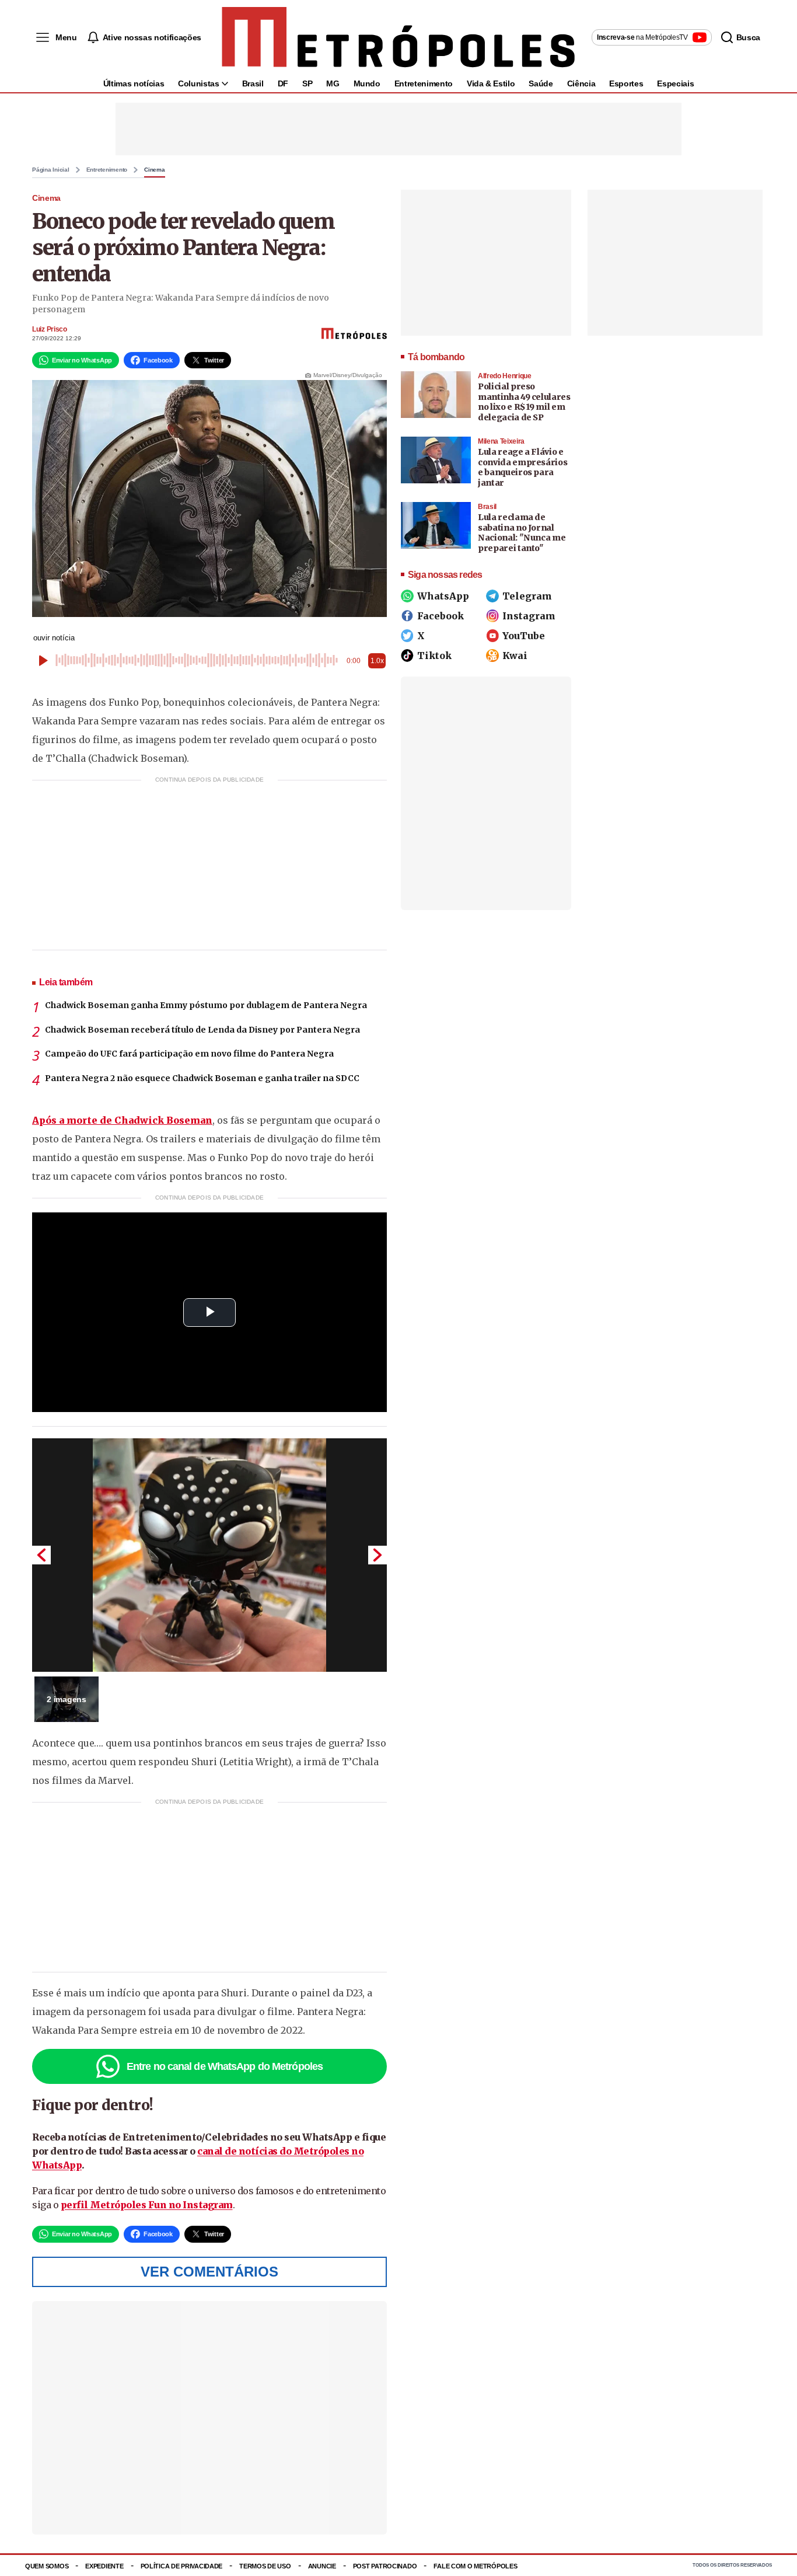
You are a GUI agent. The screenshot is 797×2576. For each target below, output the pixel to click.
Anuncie (322, 2566)
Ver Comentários (209, 2272)
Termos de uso (265, 2566)
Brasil (253, 83)
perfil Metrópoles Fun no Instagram (147, 2205)
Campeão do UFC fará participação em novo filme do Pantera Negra (189, 1054)
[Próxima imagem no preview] (377, 1555)
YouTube (524, 636)
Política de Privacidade (182, 2566)
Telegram (527, 596)
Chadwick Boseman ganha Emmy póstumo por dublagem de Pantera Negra (206, 1005)
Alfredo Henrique (505, 376)
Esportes (626, 83)
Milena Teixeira (501, 441)
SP (307, 83)
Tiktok (434, 656)
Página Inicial (51, 170)
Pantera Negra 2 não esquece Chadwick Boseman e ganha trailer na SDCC (202, 1078)
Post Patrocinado (385, 2566)
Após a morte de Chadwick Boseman (122, 1120)
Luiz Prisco (50, 329)
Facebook (441, 616)
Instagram (529, 616)
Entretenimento (424, 83)
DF (283, 83)
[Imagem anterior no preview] (41, 1555)
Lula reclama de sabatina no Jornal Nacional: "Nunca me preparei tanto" (522, 533)
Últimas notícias (134, 83)
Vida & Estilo (491, 83)
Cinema (155, 170)
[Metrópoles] (398, 37)
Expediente (104, 2566)
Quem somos (47, 2566)
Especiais (675, 83)
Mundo (367, 83)
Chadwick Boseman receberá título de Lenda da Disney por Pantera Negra (202, 1030)
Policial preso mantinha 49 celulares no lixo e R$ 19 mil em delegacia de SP (524, 402)
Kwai (515, 656)
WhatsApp (443, 596)
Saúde (541, 83)
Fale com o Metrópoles (475, 2566)
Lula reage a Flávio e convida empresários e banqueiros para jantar (522, 467)
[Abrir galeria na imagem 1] (209, 1555)
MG (333, 83)
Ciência (581, 83)
